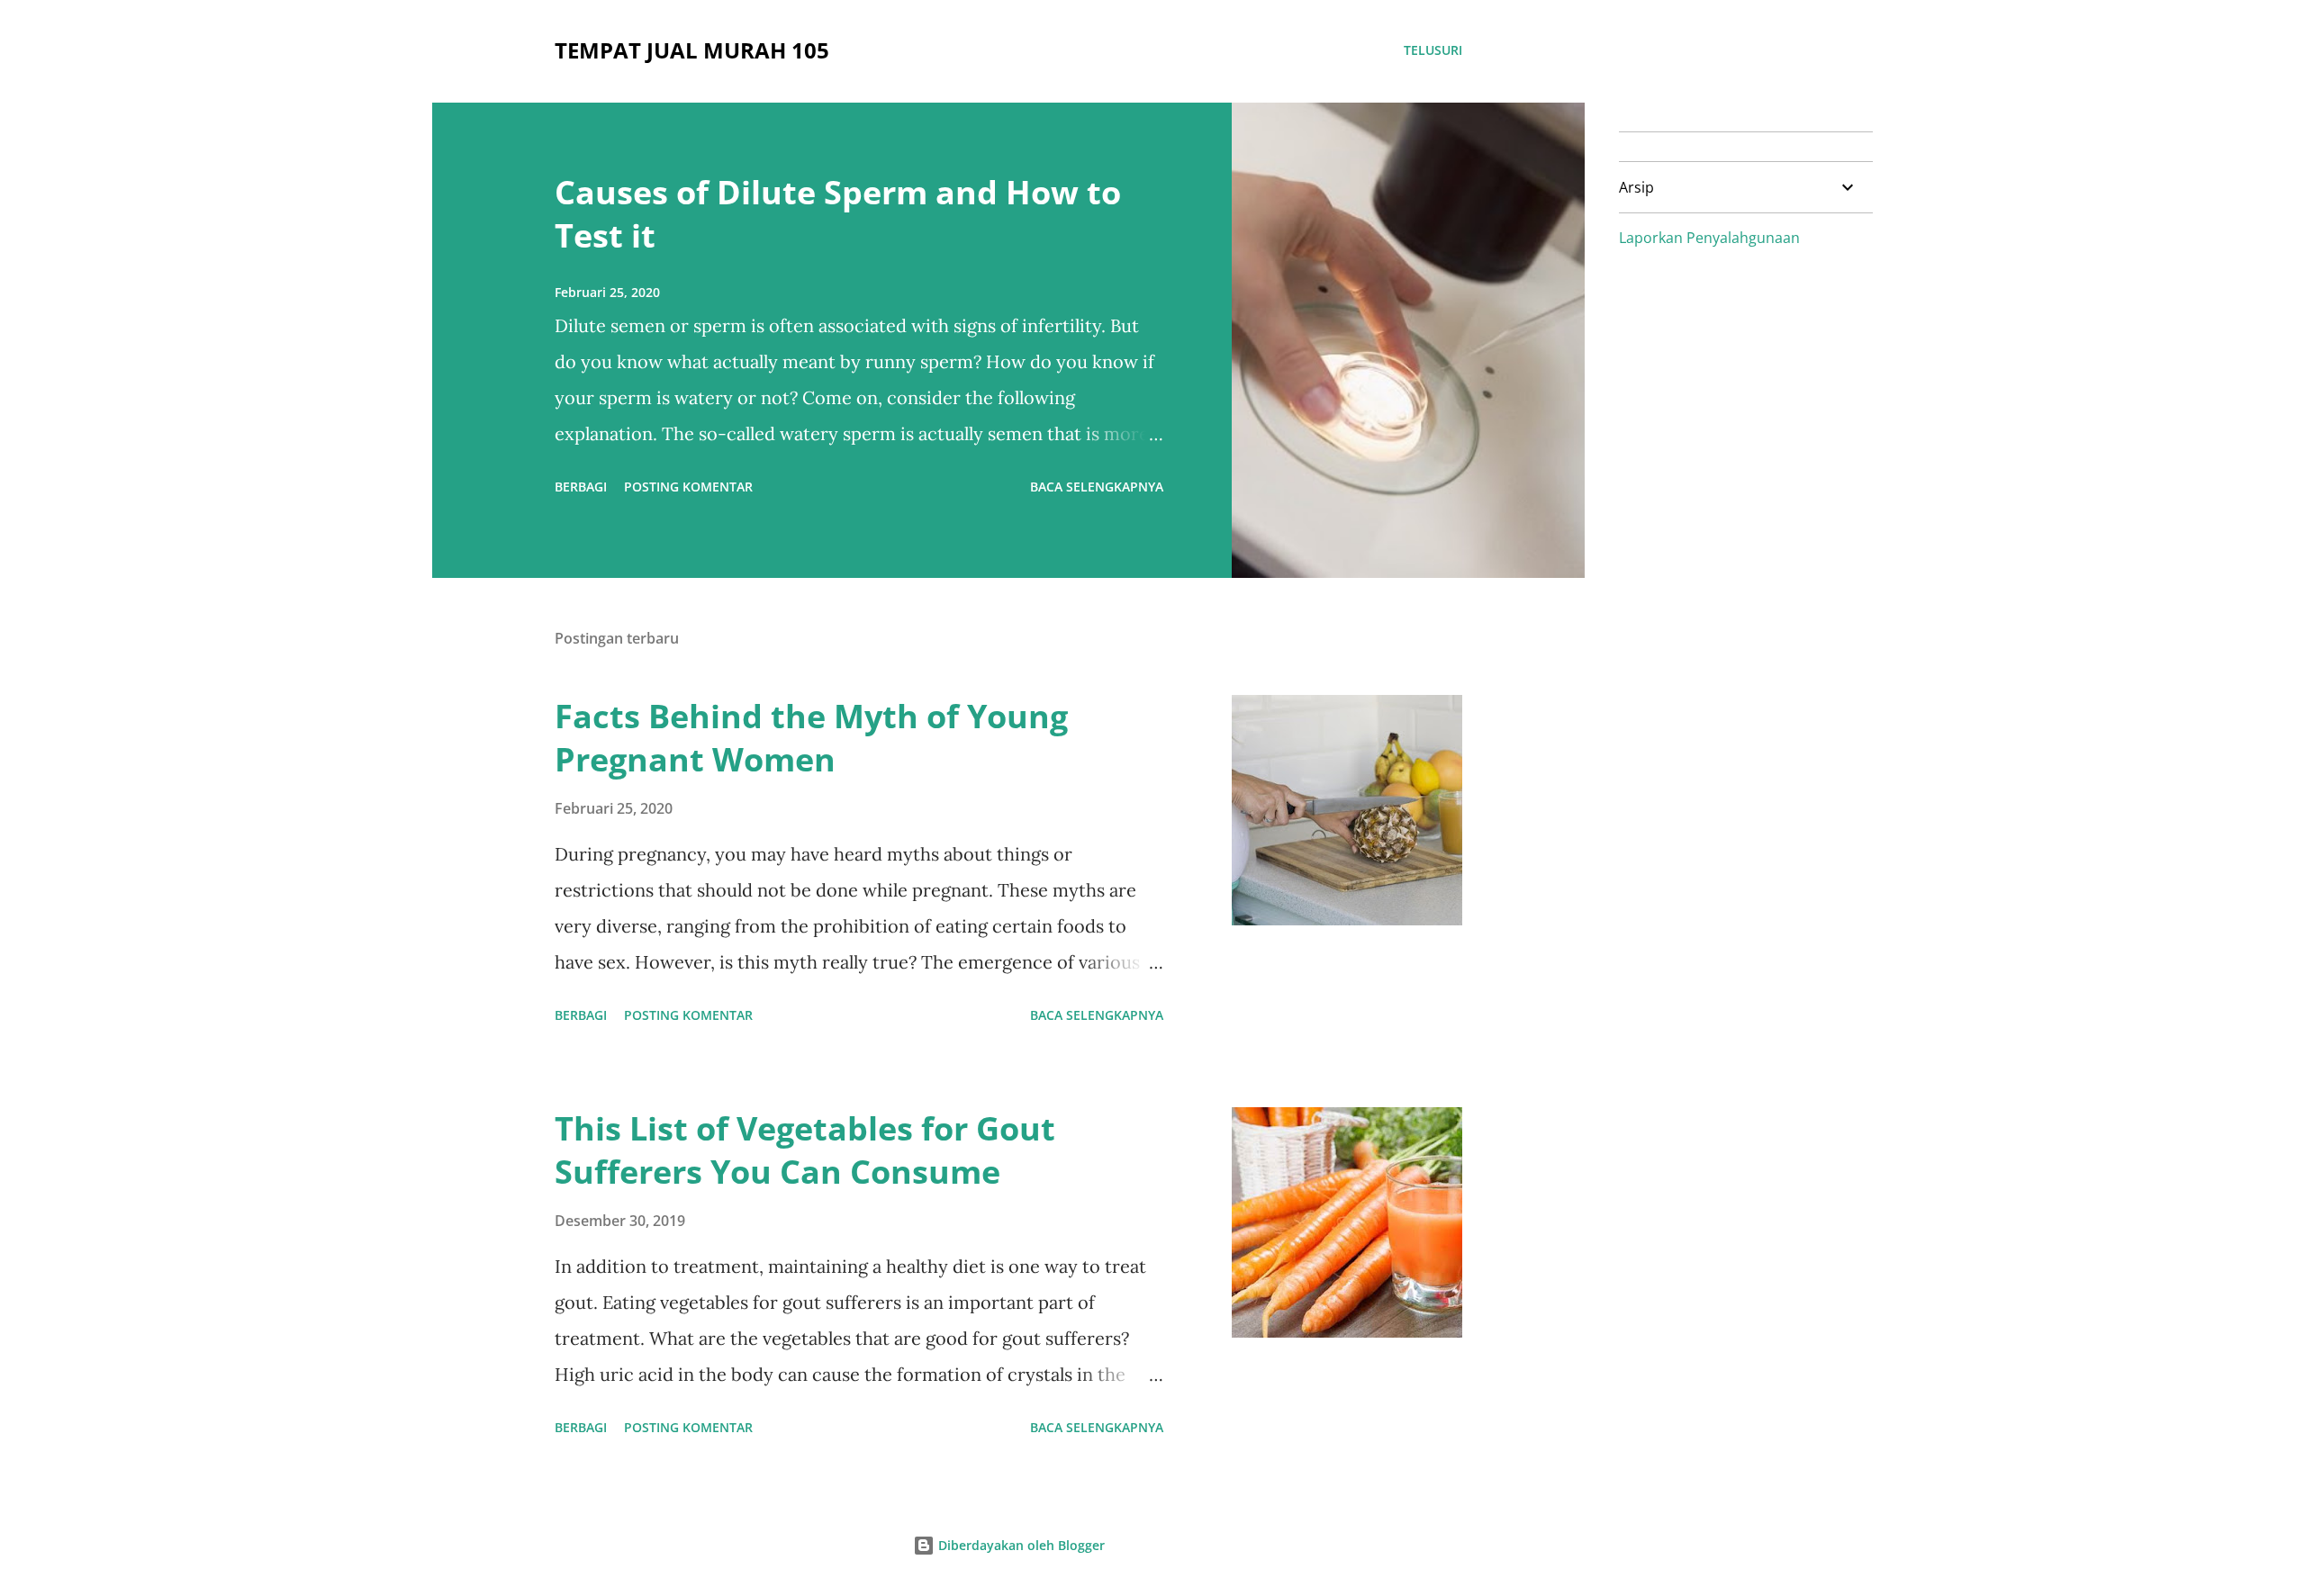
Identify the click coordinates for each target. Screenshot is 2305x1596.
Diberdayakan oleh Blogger (1020, 1545)
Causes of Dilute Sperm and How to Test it (838, 214)
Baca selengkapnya (1097, 487)
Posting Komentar (688, 487)
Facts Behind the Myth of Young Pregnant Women (811, 738)
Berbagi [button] (581, 487)
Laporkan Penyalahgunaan (1709, 238)
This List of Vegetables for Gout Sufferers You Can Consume (805, 1150)
